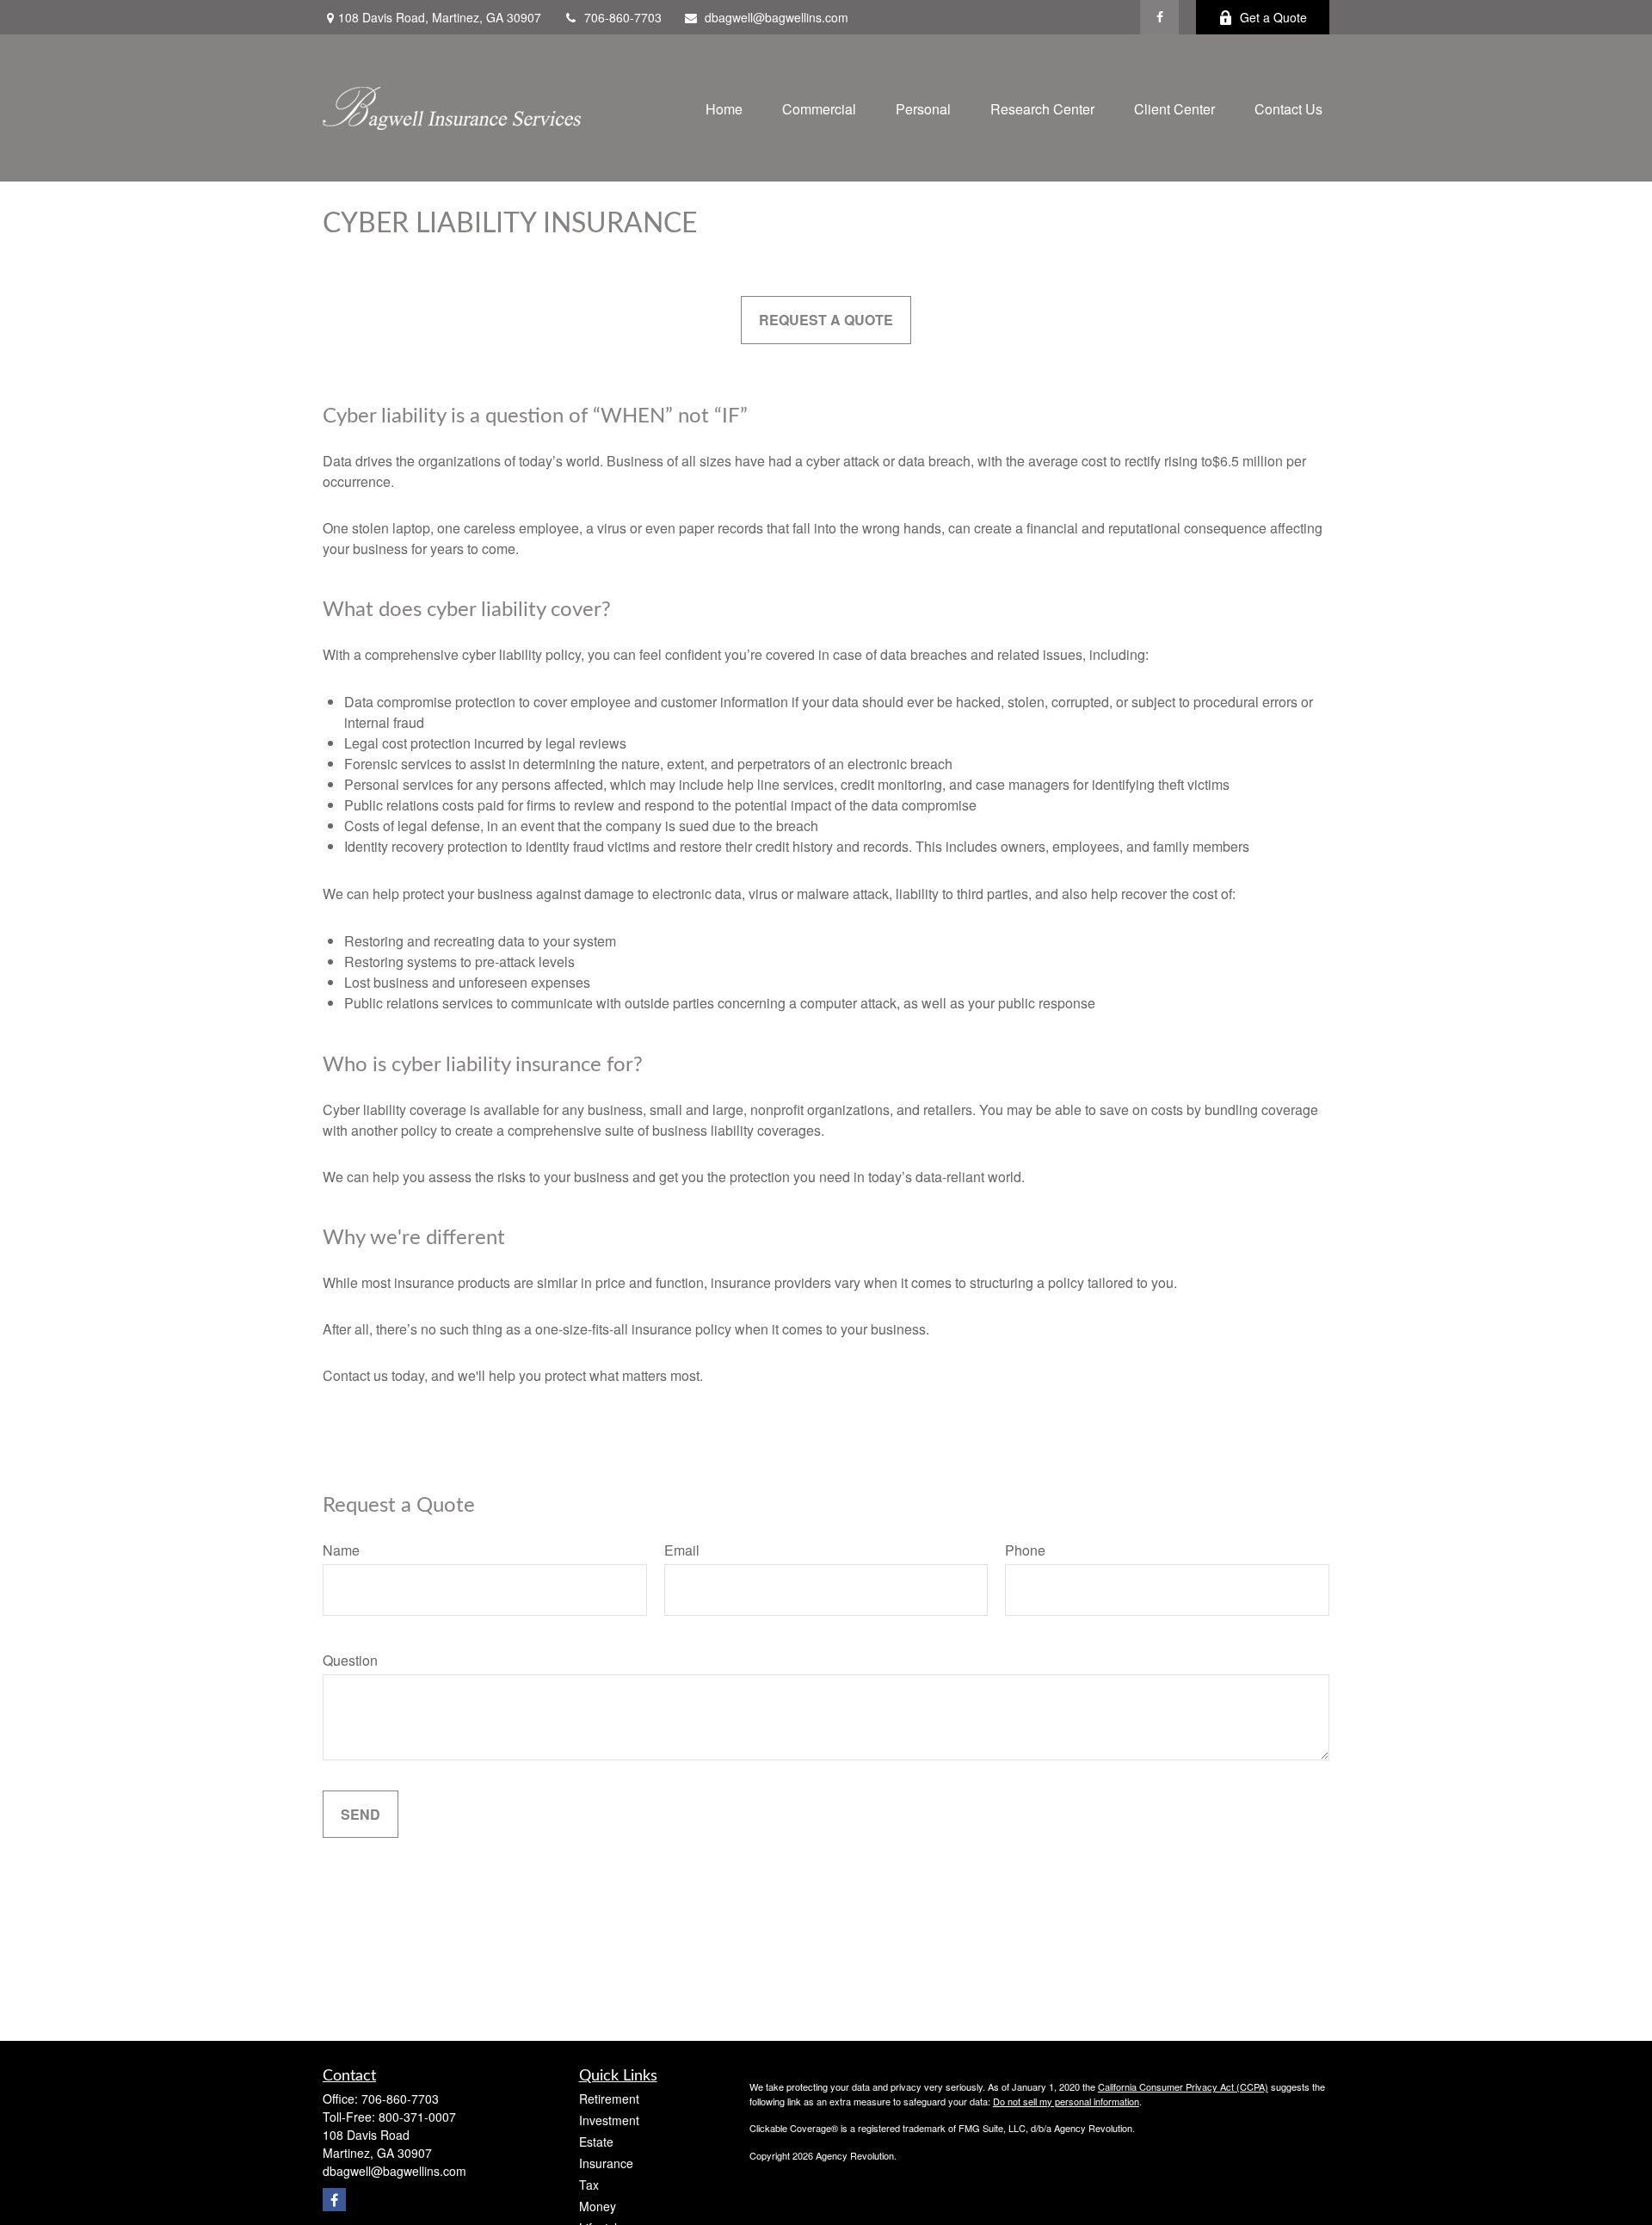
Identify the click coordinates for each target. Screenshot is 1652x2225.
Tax (589, 2185)
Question (350, 1660)
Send (361, 1814)
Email (682, 1550)
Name (341, 1550)
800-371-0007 (417, 2117)
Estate (596, 2142)
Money (598, 2206)
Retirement (609, 2099)
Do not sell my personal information (1066, 2101)
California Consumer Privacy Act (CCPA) (1183, 2086)
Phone (1025, 1550)
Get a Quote (1273, 17)
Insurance (606, 2163)
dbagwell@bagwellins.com (777, 17)
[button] (724, 108)
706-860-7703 (623, 17)
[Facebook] (1159, 17)
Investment (609, 2120)
